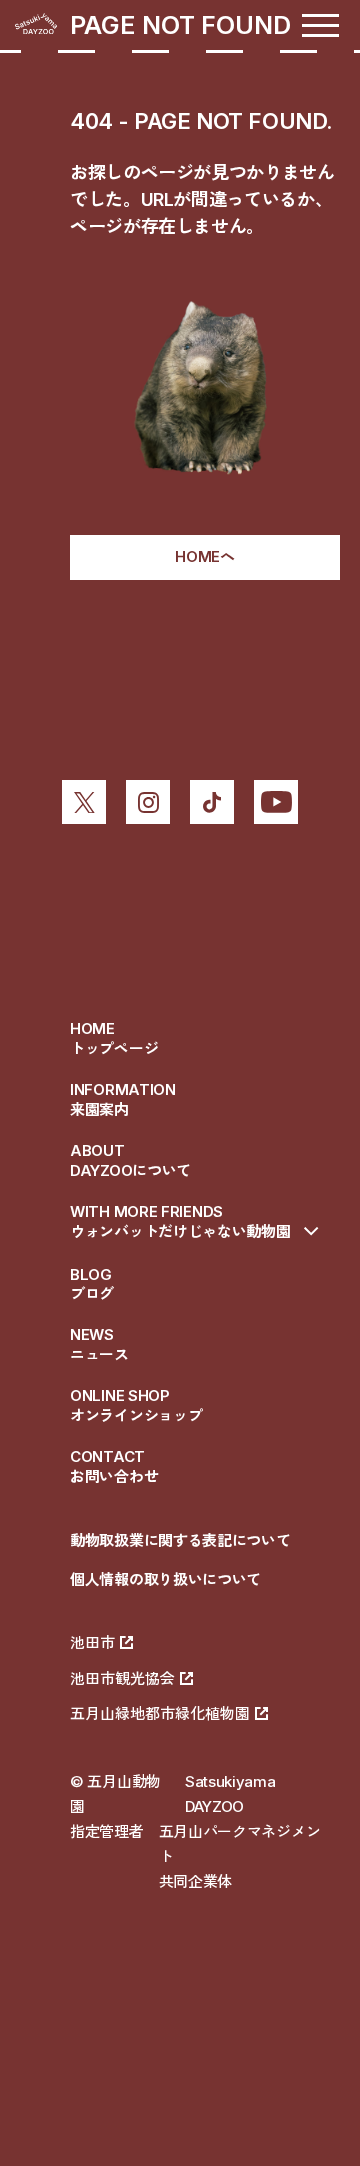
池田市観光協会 (122, 1678)
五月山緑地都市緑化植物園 (160, 1713)
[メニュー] (320, 25)
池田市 (92, 1642)
